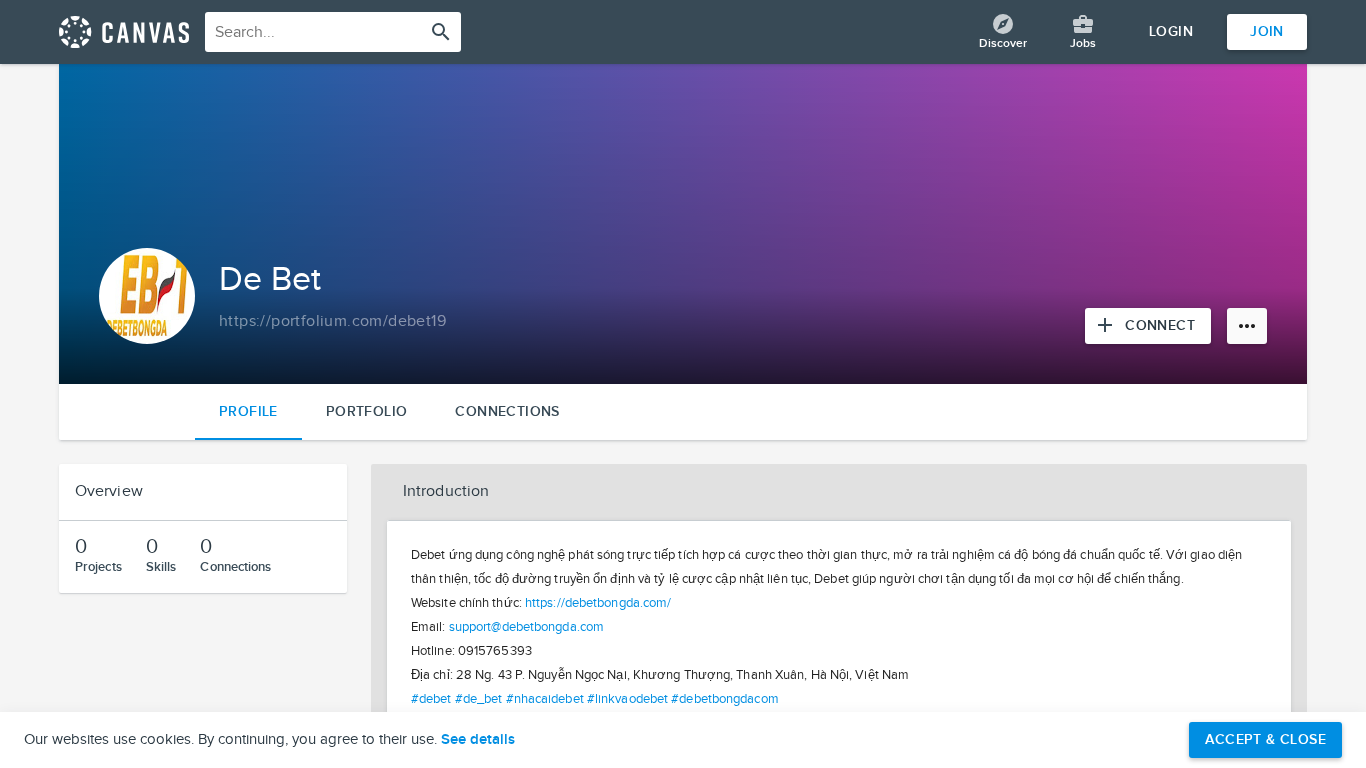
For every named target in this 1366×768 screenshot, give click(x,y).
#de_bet (479, 699)
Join (1267, 31)
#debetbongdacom (725, 699)
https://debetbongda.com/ (598, 603)
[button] (839, 492)
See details (478, 740)
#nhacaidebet (545, 699)
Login (1171, 31)
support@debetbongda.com (526, 627)
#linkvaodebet (627, 699)
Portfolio (367, 411)
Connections (507, 411)
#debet (431, 699)
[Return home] (124, 32)
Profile (248, 411)
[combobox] (333, 32)
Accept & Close (1265, 739)
